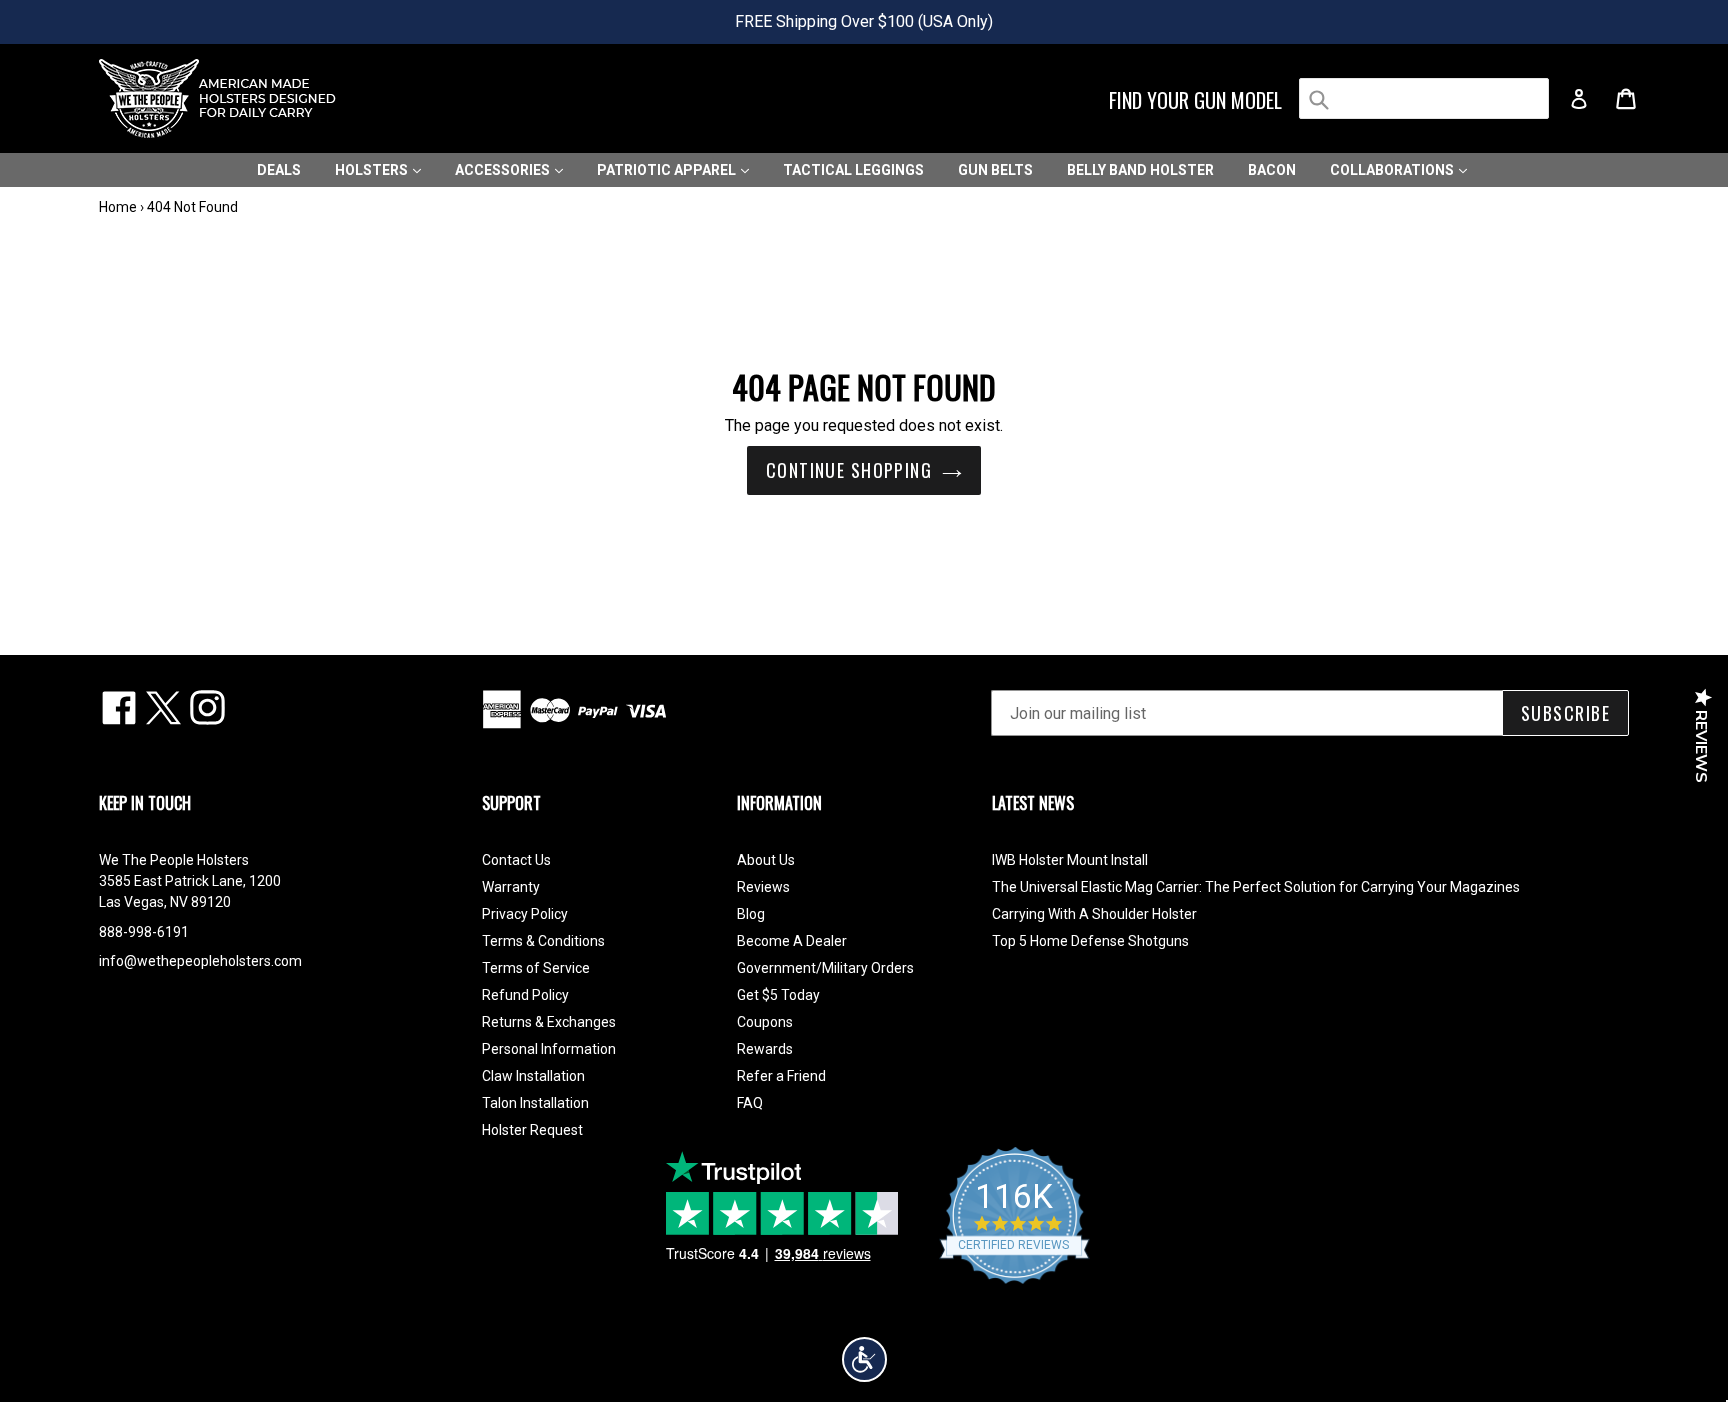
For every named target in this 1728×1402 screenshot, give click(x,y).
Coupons (765, 1022)
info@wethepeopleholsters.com (200, 961)
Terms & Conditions (543, 941)
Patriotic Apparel (668, 170)
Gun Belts (995, 170)
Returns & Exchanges (549, 1022)
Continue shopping (849, 470)
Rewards (765, 1049)
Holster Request (532, 1130)
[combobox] (1424, 98)
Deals (279, 170)
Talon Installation (535, 1103)
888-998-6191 (144, 932)
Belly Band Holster (1140, 170)
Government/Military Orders (825, 968)
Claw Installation (533, 1076)
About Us (766, 860)
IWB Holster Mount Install (1070, 860)
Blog (751, 914)
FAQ (750, 1103)
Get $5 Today (778, 995)
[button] (864, 1359)
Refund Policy (525, 995)
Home (118, 207)
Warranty (511, 887)
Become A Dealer (792, 941)
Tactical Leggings (853, 170)
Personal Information (549, 1049)
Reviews (763, 887)
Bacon (1272, 170)
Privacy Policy (525, 914)
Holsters (373, 170)
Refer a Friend (781, 1076)
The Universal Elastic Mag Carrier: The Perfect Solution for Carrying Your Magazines (1256, 887)
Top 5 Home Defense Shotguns (1090, 941)
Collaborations (1393, 170)
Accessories (504, 170)
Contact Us (516, 860)
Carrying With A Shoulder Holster (1094, 914)
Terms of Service (536, 968)
